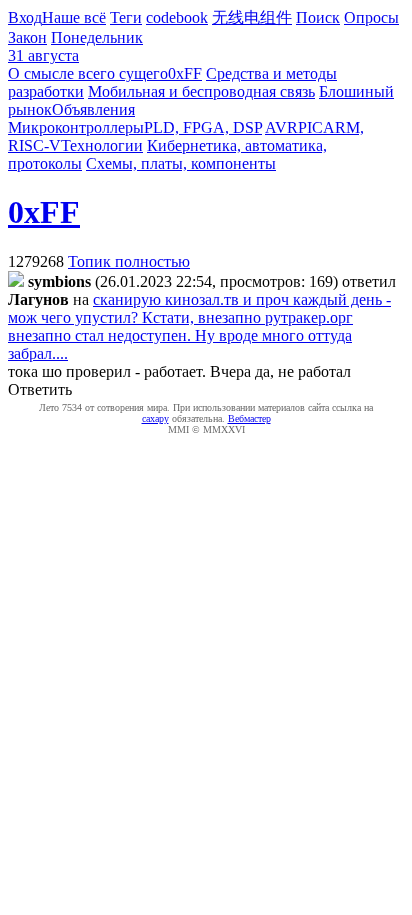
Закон (27, 37)
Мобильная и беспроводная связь (201, 91)
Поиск (318, 17)
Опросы (371, 17)
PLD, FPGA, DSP (203, 127)
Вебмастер (249, 418)
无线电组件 (252, 17)
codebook (177, 17)
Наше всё (74, 17)
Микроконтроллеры (76, 127)
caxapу (155, 418)
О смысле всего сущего (88, 73)
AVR (281, 127)
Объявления (93, 109)
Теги (126, 17)
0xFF (185, 73)
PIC (310, 127)
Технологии (102, 145)
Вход (25, 17)
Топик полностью (129, 261)
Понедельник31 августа (75, 46)
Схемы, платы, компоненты (181, 163)
